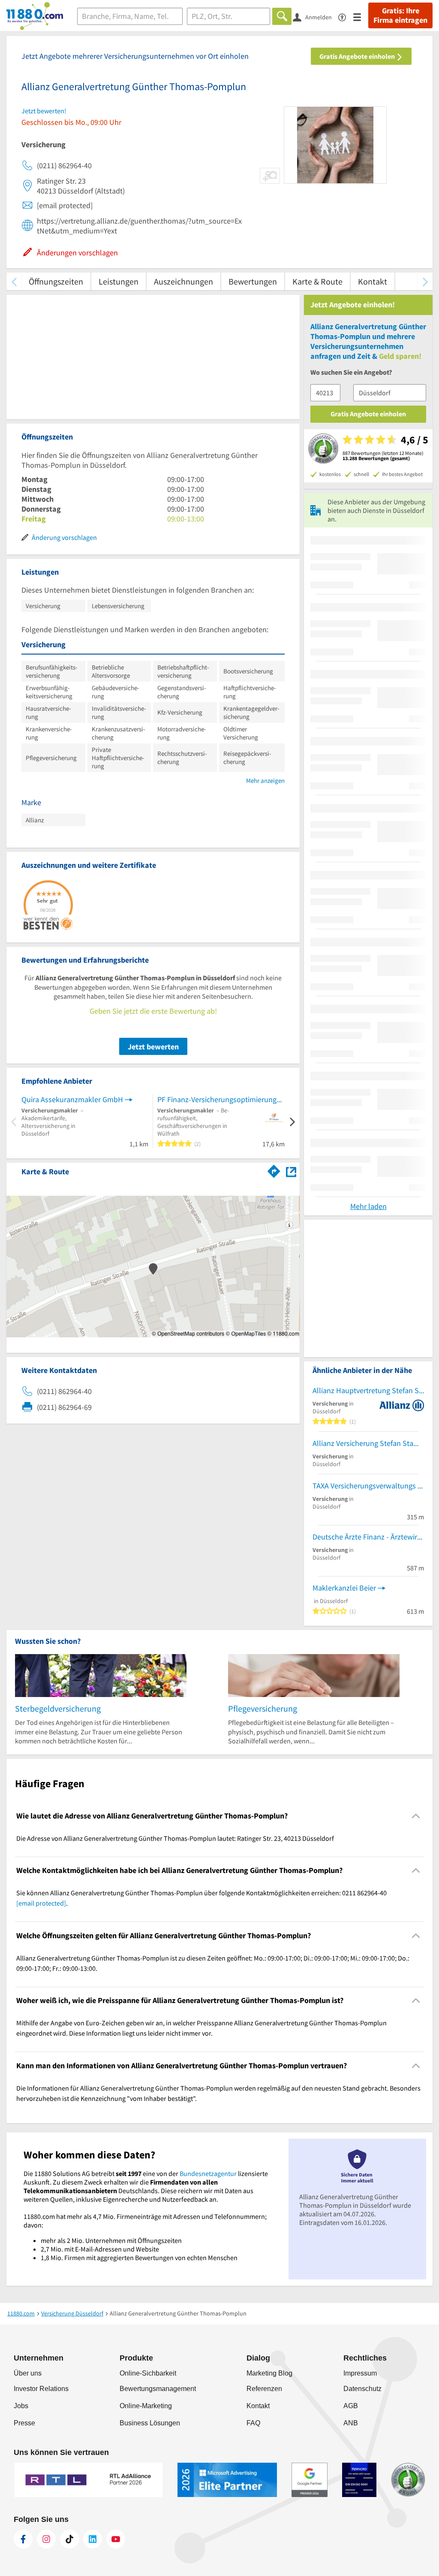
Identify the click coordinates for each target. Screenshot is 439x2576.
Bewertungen (253, 281)
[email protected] (41, 1903)
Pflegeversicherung (263, 1708)
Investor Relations (41, 2389)
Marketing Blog (269, 2373)
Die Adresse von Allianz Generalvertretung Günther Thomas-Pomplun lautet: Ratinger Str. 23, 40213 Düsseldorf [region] (175, 1838)
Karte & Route (317, 281)
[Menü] (361, 17)
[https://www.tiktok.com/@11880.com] (69, 2539)
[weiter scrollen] (425, 281)
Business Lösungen (150, 2423)
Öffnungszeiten (56, 281)
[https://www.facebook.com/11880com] (23, 2539)
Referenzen (264, 2389)
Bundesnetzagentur (208, 2173)
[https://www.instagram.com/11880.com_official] (46, 2539)
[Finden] (282, 16)
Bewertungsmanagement (158, 2389)
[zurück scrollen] (14, 281)
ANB (351, 2423)
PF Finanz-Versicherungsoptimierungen (221, 1099)
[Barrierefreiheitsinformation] (346, 17)
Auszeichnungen (183, 281)
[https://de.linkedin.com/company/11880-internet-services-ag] (93, 2539)
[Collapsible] (416, 1816)
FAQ (253, 2423)
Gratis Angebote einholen (358, 56)
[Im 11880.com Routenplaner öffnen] (274, 1170)
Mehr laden (368, 1206)
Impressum (360, 2373)
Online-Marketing (146, 2406)
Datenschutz (362, 2389)
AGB (351, 2406)
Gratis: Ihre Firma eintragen (400, 15)
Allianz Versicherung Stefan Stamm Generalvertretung (368, 1443)
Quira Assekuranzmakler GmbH (72, 1099)
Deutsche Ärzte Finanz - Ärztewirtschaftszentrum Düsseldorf (368, 1537)
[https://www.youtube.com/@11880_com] (116, 2539)
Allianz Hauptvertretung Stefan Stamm (368, 1390)
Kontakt (373, 281)
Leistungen (119, 281)
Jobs (21, 2406)
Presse (24, 2423)
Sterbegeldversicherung (58, 1708)
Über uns (28, 2373)
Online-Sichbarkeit (148, 2373)
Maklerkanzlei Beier (344, 1588)
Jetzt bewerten (153, 1047)
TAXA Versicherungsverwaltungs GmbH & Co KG (368, 1486)
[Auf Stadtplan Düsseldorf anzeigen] (291, 1171)
